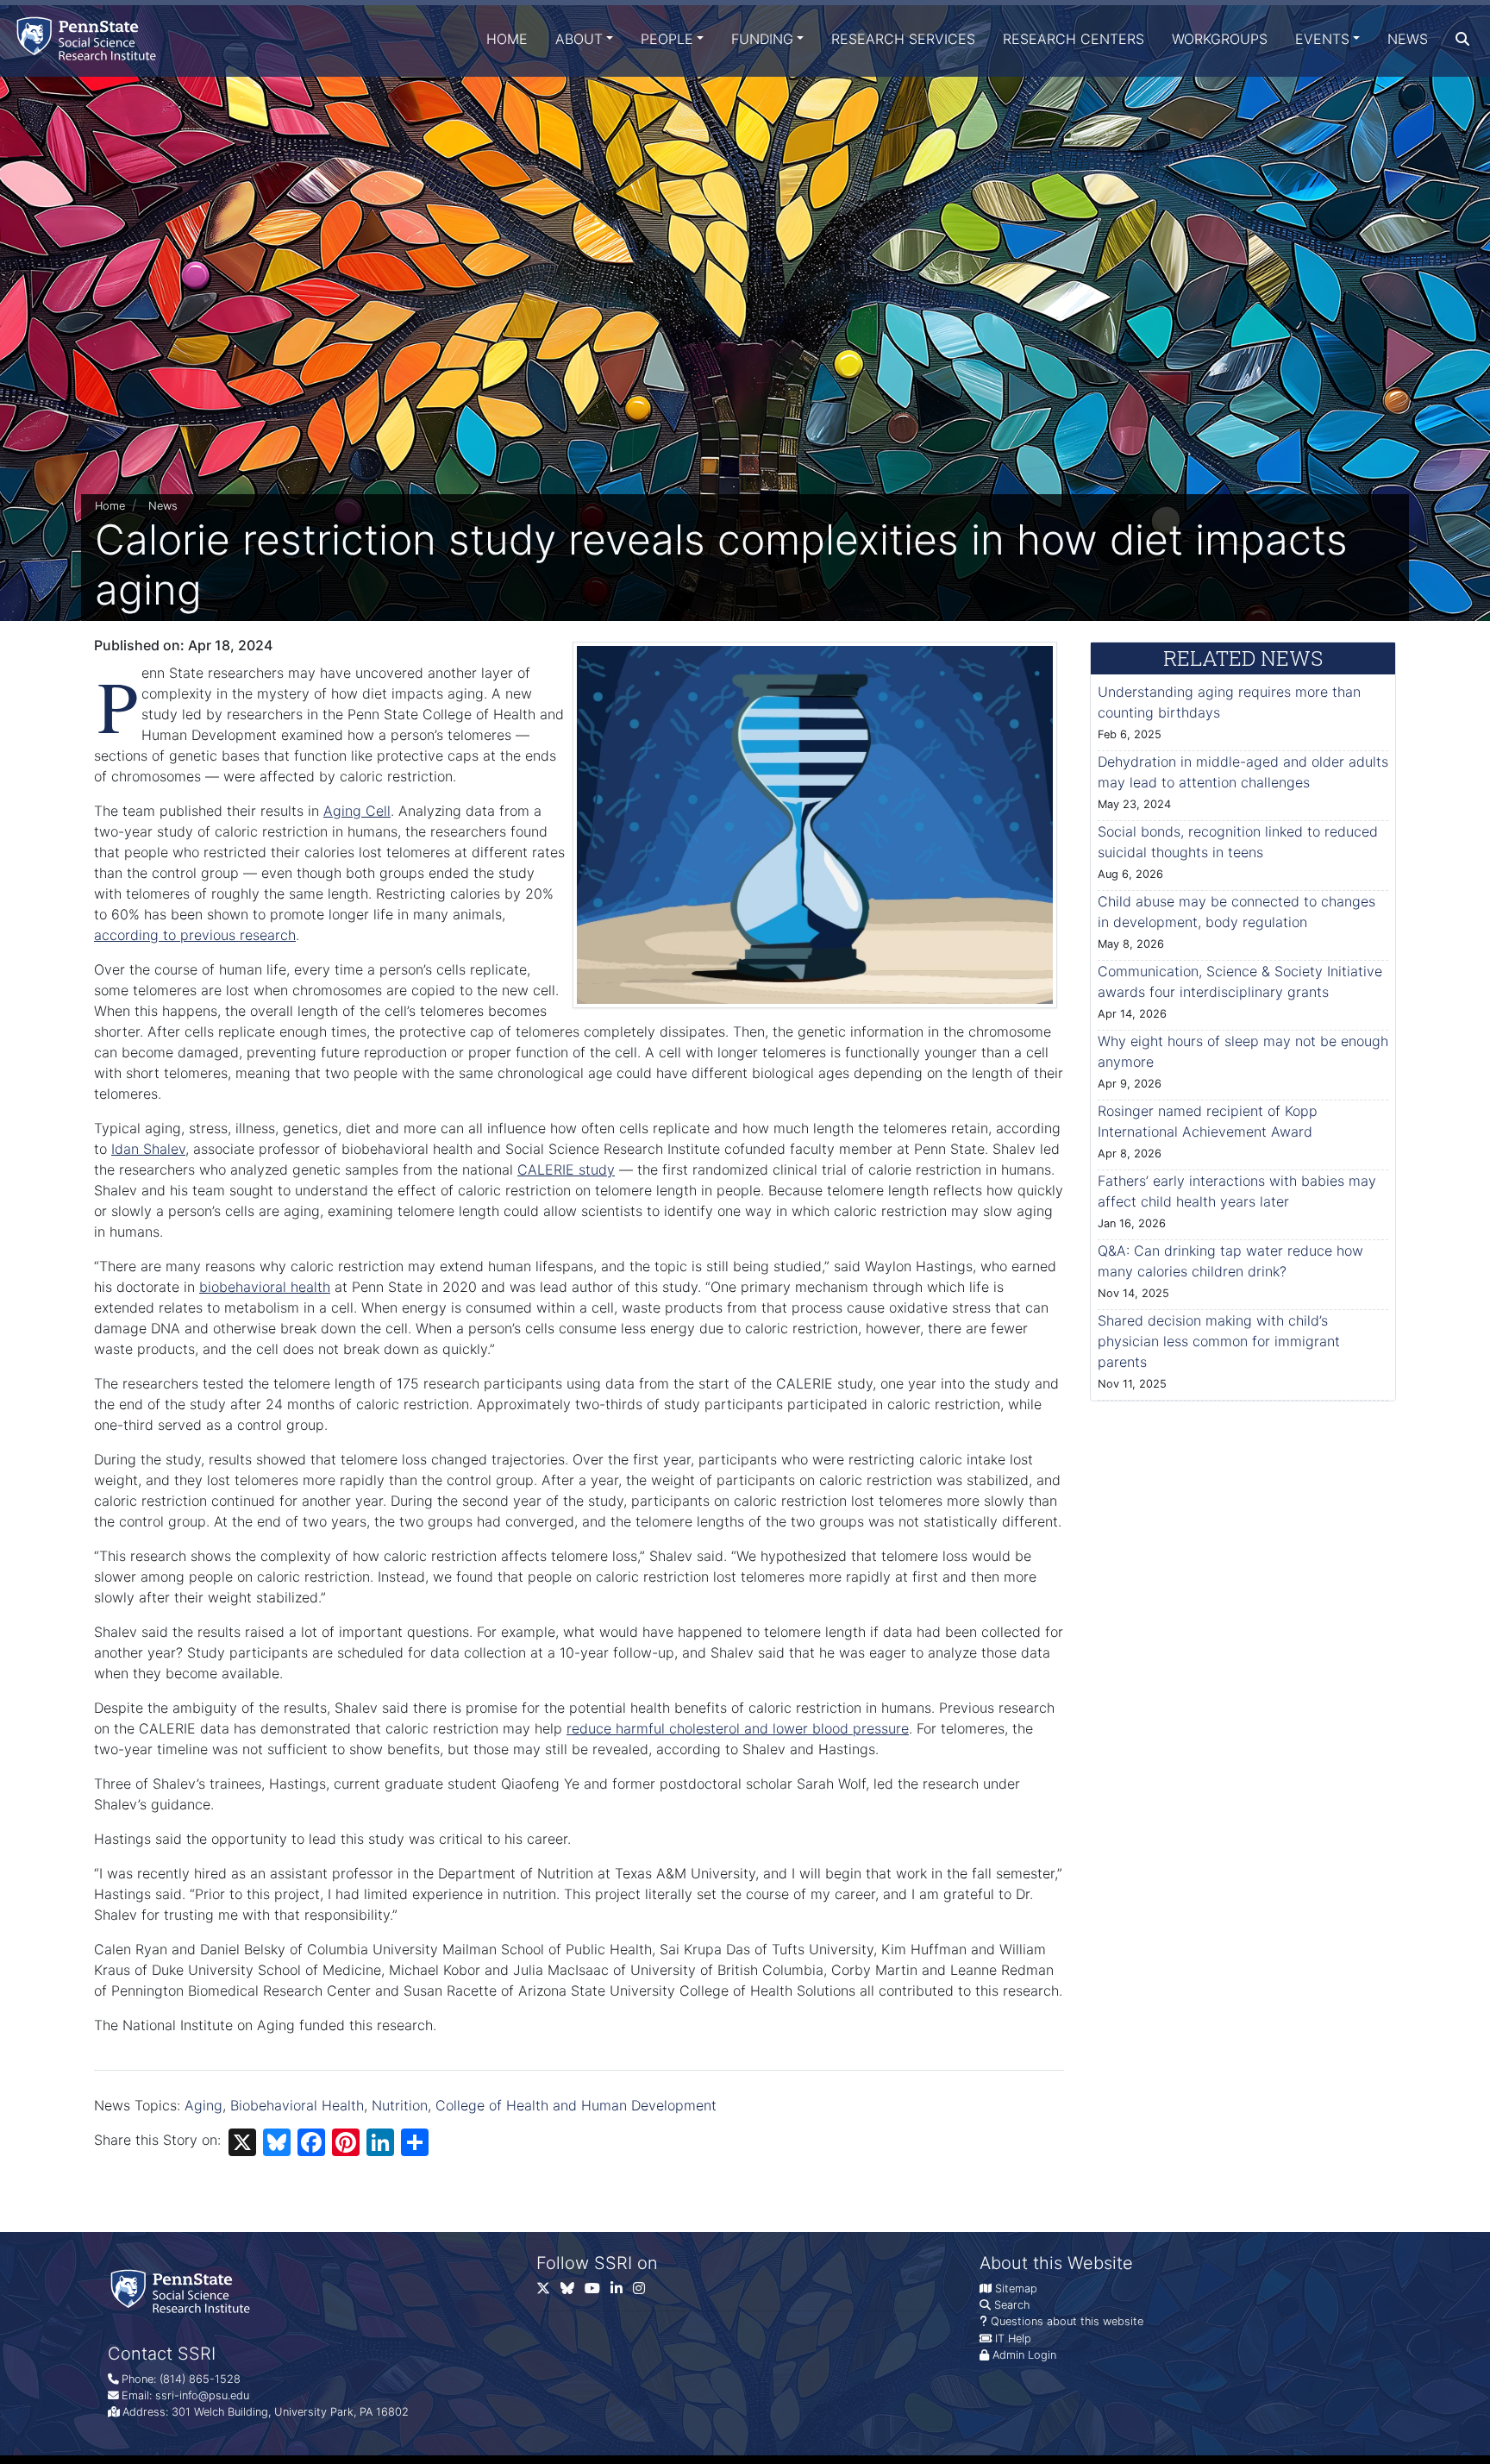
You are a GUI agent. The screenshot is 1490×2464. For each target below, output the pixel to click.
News (1408, 39)
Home (507, 39)
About (579, 39)
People (667, 39)
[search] (1462, 39)
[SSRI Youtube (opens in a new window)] (598, 2292)
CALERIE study (566, 1169)
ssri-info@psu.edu (202, 2395)
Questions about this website (1067, 2321)
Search (1012, 2305)
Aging (203, 2105)
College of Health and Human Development (576, 2105)
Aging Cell (357, 811)
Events (1322, 39)
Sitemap (1016, 2288)
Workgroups (1220, 39)
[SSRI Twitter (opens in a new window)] (548, 2292)
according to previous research (195, 935)
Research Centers (1074, 39)
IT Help (1013, 2339)
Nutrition (400, 2105)
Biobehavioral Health (297, 2105)
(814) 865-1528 (200, 2379)
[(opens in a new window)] (573, 2292)
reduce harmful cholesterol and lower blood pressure (738, 1728)
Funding (762, 39)
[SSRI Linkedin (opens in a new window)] (622, 2292)
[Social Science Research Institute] (90, 38)
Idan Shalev (148, 1149)
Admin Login (1024, 2355)
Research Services (903, 39)
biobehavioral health (265, 1287)
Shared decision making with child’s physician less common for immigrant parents (1219, 1341)
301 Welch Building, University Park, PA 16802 (290, 2412)
